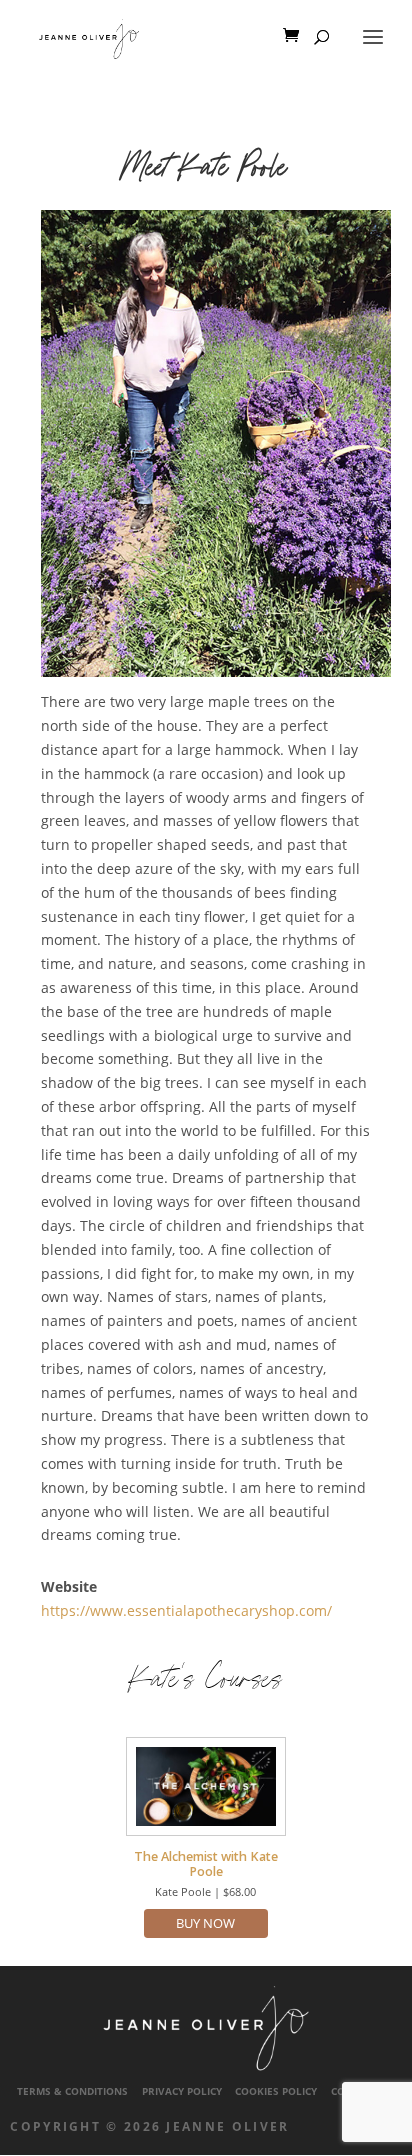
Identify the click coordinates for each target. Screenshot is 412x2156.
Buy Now (205, 1923)
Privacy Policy (182, 2091)
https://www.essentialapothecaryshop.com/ (186, 1610)
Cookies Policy (276, 2091)
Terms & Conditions (72, 2091)
